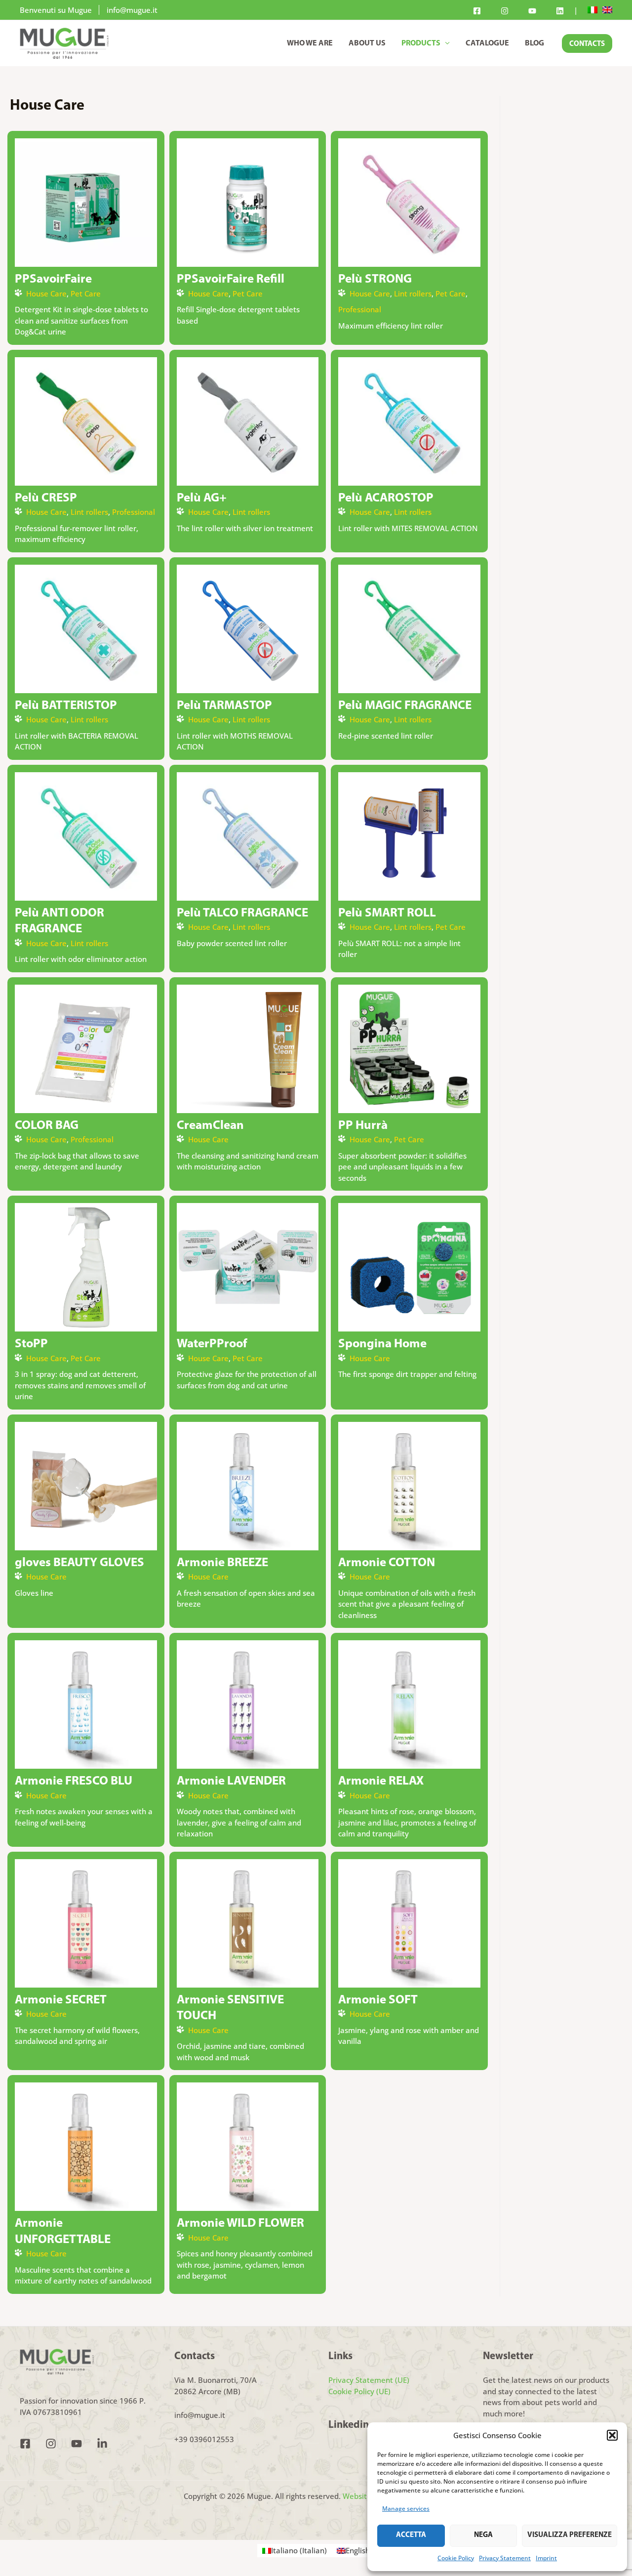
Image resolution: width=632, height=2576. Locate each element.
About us (367, 43)
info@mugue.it (132, 10)
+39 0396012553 (204, 2439)
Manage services (406, 2509)
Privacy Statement (505, 2558)
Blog (534, 43)
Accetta (411, 2535)
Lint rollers (413, 293)
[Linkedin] (560, 11)
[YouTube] (532, 11)
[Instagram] (505, 11)
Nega (483, 2535)
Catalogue (487, 43)
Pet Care (86, 293)
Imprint (546, 2558)
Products (421, 43)
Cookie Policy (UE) (359, 2391)
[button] (612, 2435)
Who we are (310, 43)
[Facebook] (477, 11)
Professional (360, 309)
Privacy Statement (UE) (369, 2380)
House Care (46, 293)
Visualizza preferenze (570, 2535)
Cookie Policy (456, 2558)
